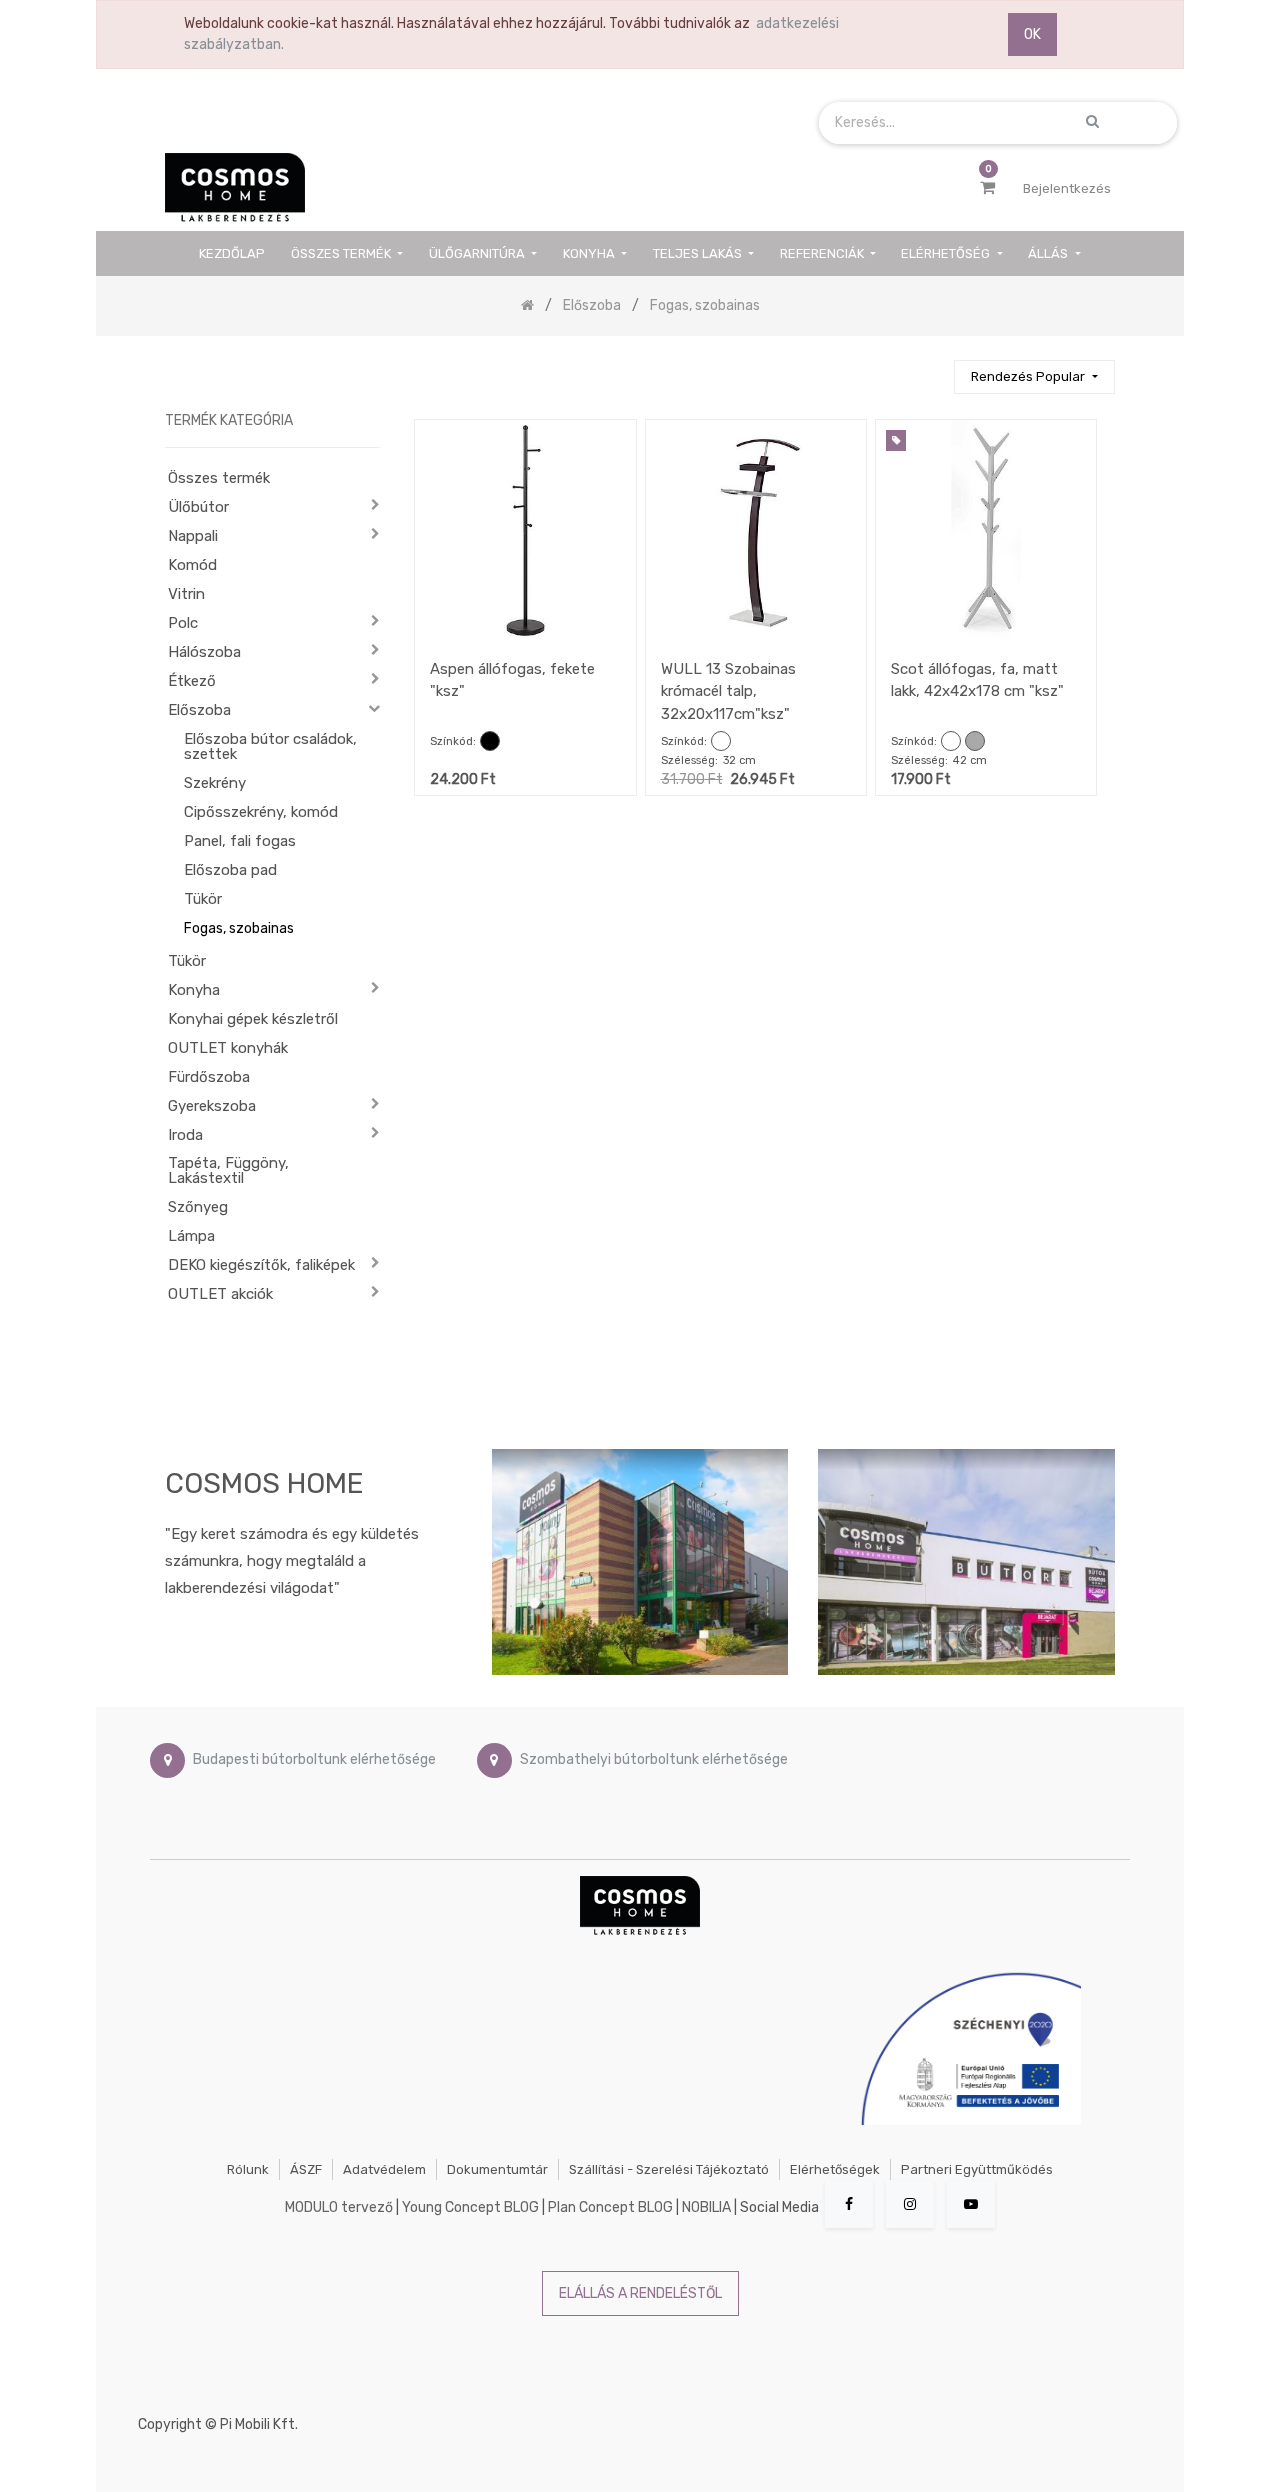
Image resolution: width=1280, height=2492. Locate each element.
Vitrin (186, 594)
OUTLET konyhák (228, 1048)
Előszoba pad (230, 870)
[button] (1034, 377)
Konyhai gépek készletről (253, 1019)
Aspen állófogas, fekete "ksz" (512, 680)
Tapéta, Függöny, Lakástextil (228, 1170)
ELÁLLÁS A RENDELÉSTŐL (640, 2293)
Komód (192, 565)
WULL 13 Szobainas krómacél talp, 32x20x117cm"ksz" (728, 691)
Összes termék (219, 478)
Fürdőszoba (209, 1077)
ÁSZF (306, 2169)
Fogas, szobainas (239, 928)
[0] (987, 188)
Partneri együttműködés (977, 2169)
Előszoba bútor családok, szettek (270, 746)
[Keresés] (930, 368)
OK (1032, 34)
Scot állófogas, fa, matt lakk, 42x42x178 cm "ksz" (977, 680)
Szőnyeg (198, 1207)
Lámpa (191, 1236)
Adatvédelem (384, 2169)
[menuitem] (233, 253)
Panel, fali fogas (240, 841)
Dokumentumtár (497, 2169)
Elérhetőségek (835, 2169)
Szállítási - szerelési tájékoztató (669, 2169)
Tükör (203, 899)
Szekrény (215, 783)
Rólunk (248, 2169)
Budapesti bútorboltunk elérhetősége (314, 1760)
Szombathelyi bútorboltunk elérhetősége (654, 1760)
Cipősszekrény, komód (261, 812)
